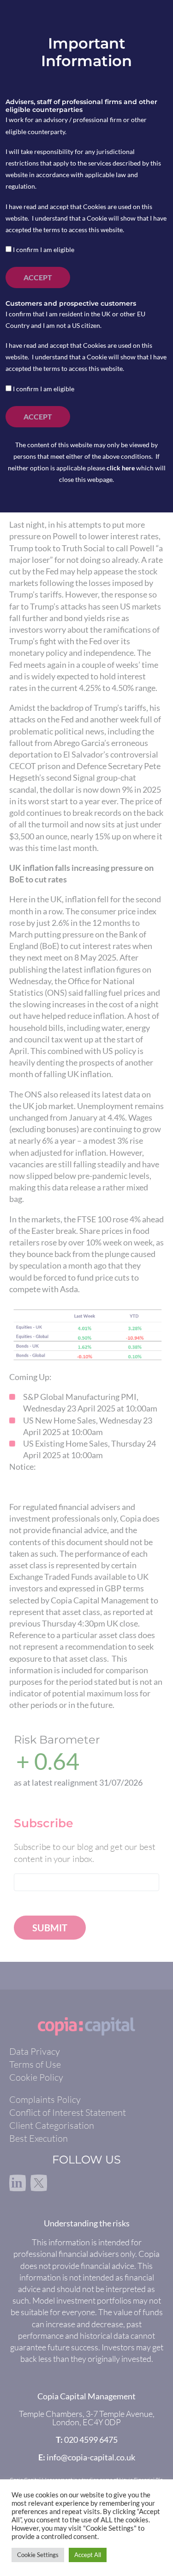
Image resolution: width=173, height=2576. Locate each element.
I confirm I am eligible (43, 250)
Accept (38, 277)
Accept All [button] (88, 2555)
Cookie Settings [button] (38, 2555)
